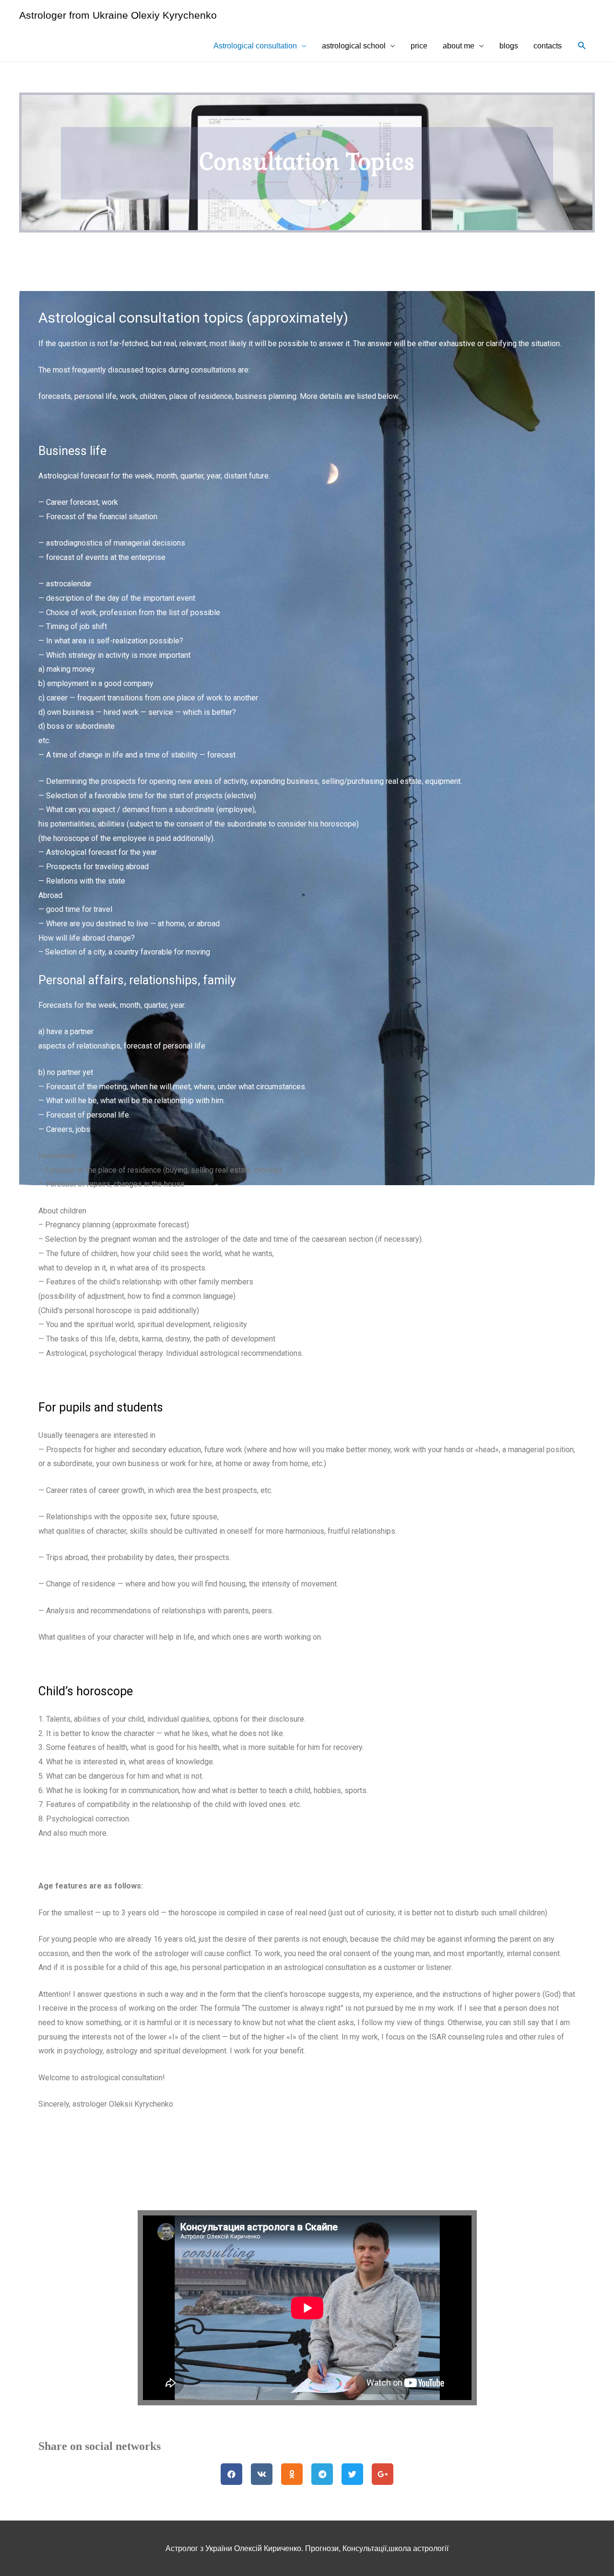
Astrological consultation (255, 46)
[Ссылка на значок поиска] (582, 46)
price (419, 46)
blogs (509, 46)
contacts (548, 46)
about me (459, 46)
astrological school (354, 46)
